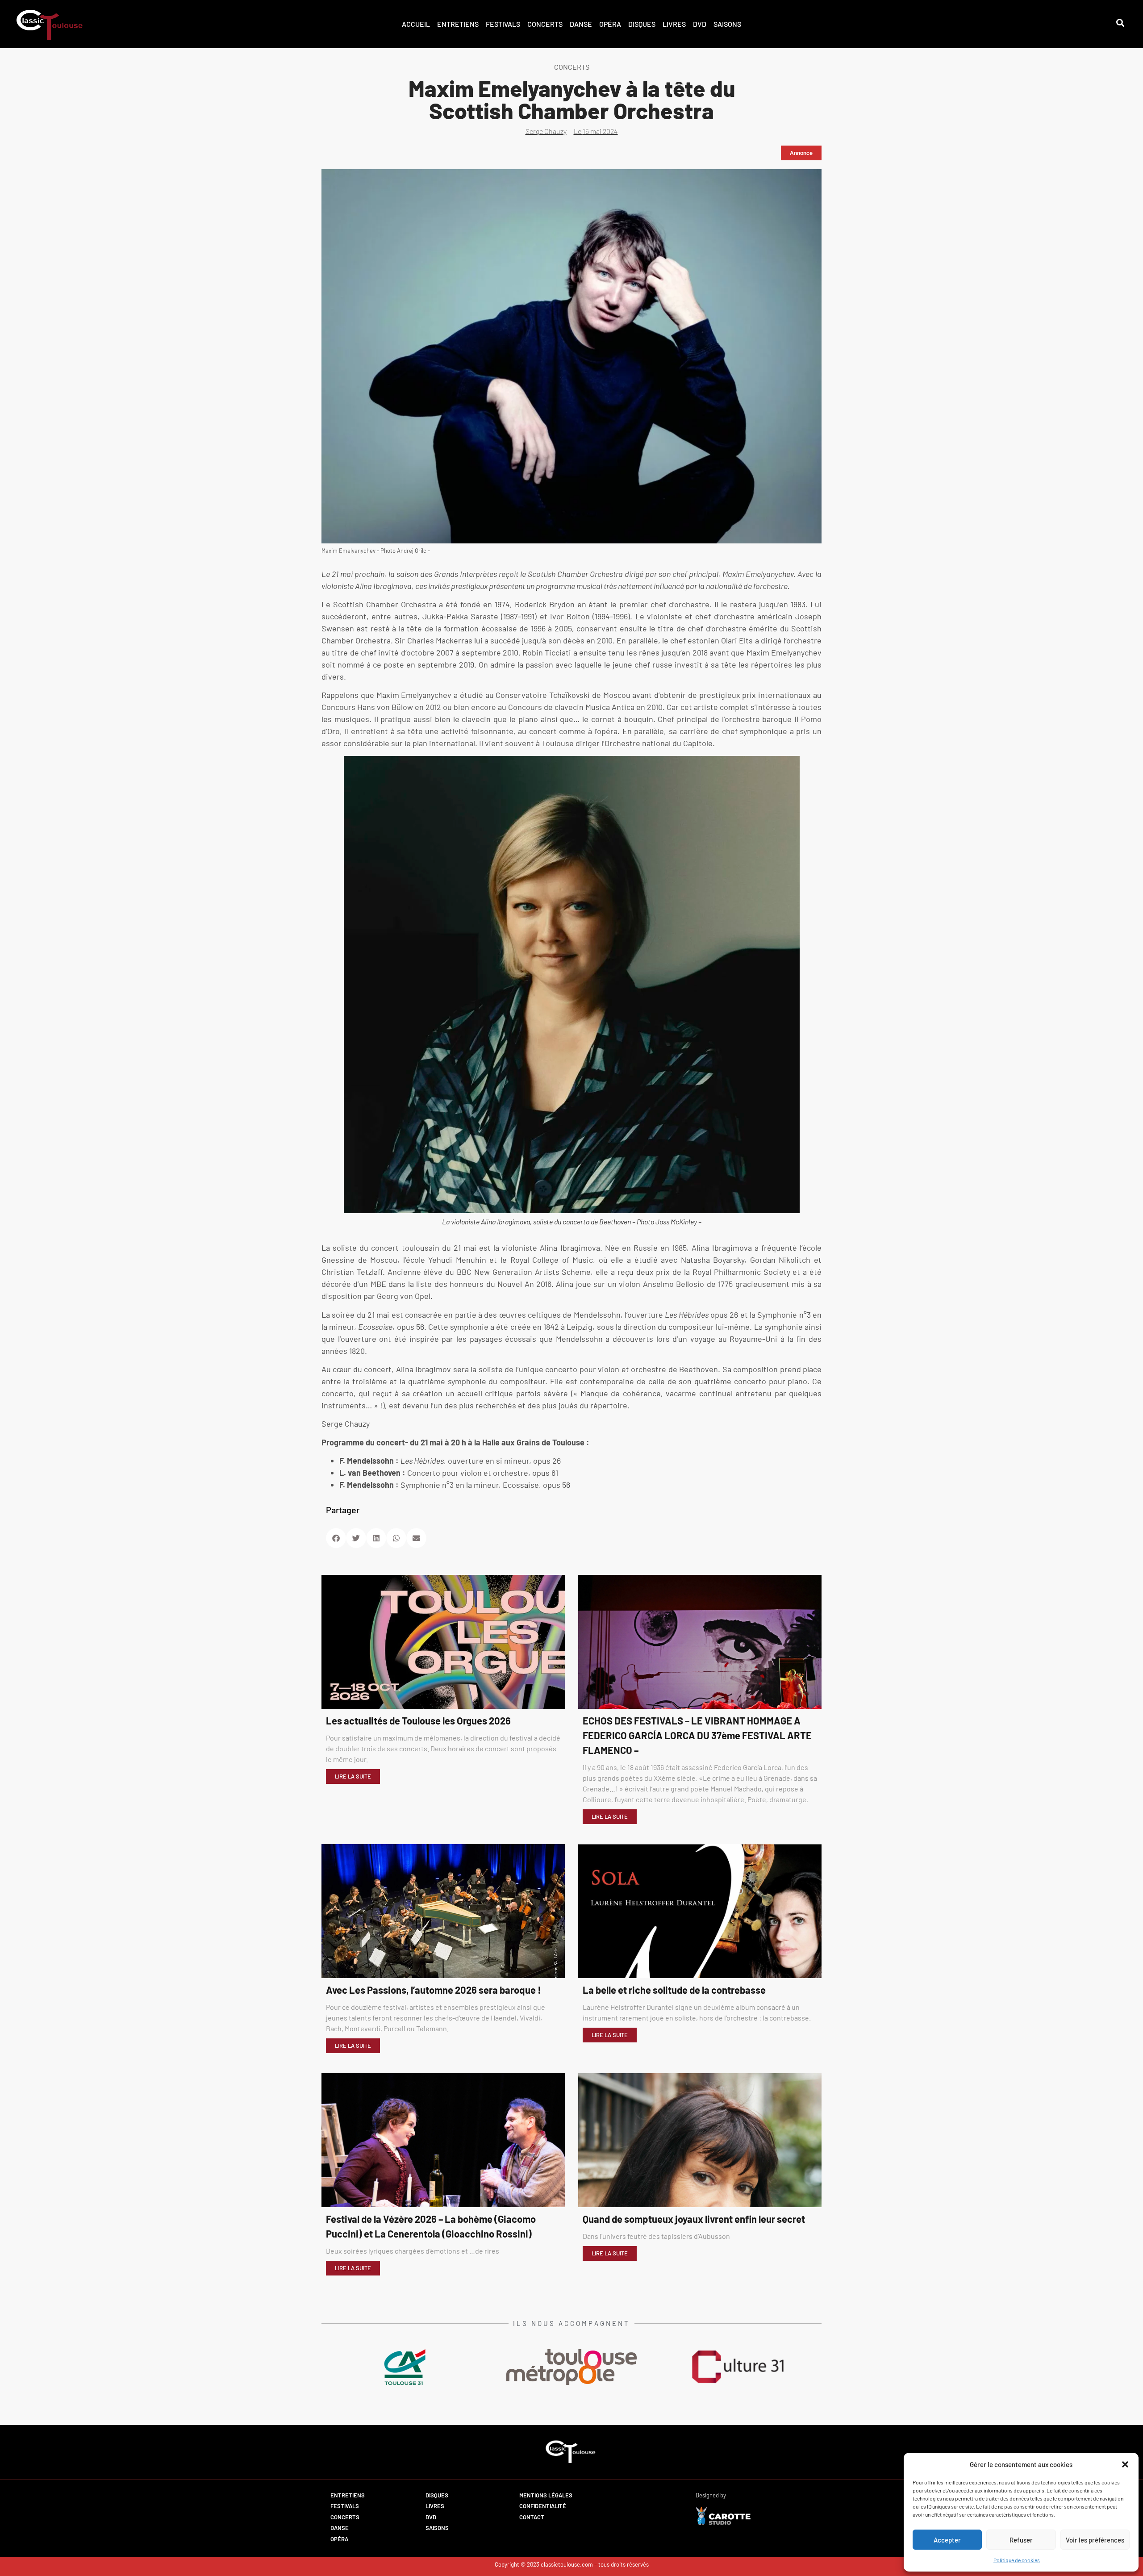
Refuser (1021, 2540)
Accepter (947, 2540)
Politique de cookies (1017, 2560)
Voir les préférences (1095, 2540)
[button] (1125, 2464)
